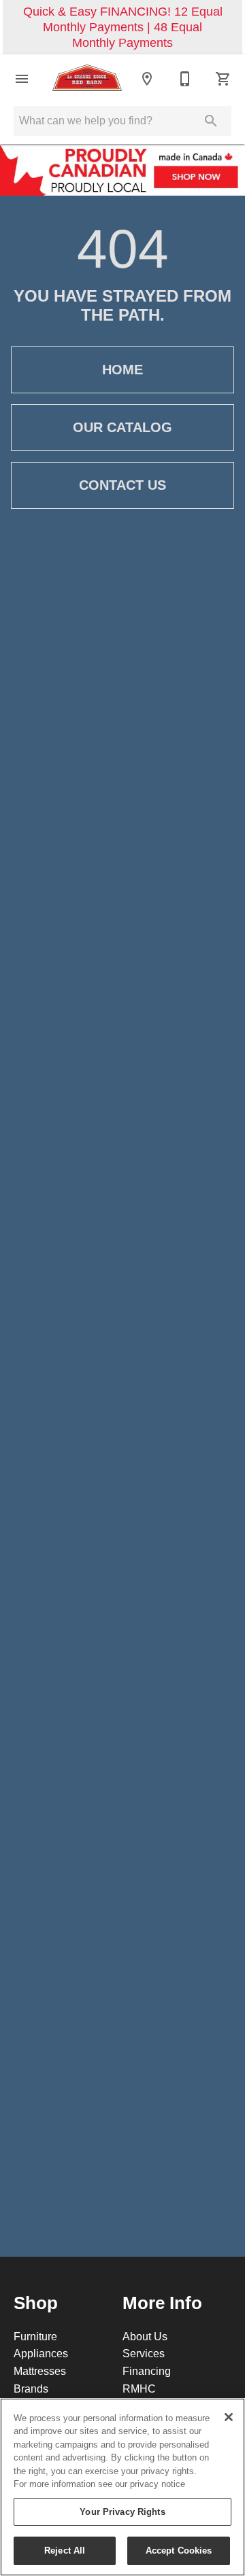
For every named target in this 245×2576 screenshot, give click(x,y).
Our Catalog (122, 427)
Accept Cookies (179, 2550)
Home (122, 370)
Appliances (41, 2353)
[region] (122, 2487)
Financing (147, 2371)
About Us (145, 2336)
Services (144, 2353)
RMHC (139, 2389)
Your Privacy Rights (122, 2511)
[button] (22, 79)
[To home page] (87, 79)
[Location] (147, 79)
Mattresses (40, 2371)
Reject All (65, 2550)
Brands (31, 2389)
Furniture (35, 2336)
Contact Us (122, 485)
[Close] (229, 2417)
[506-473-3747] (185, 79)
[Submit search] (211, 121)
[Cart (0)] (223, 79)
